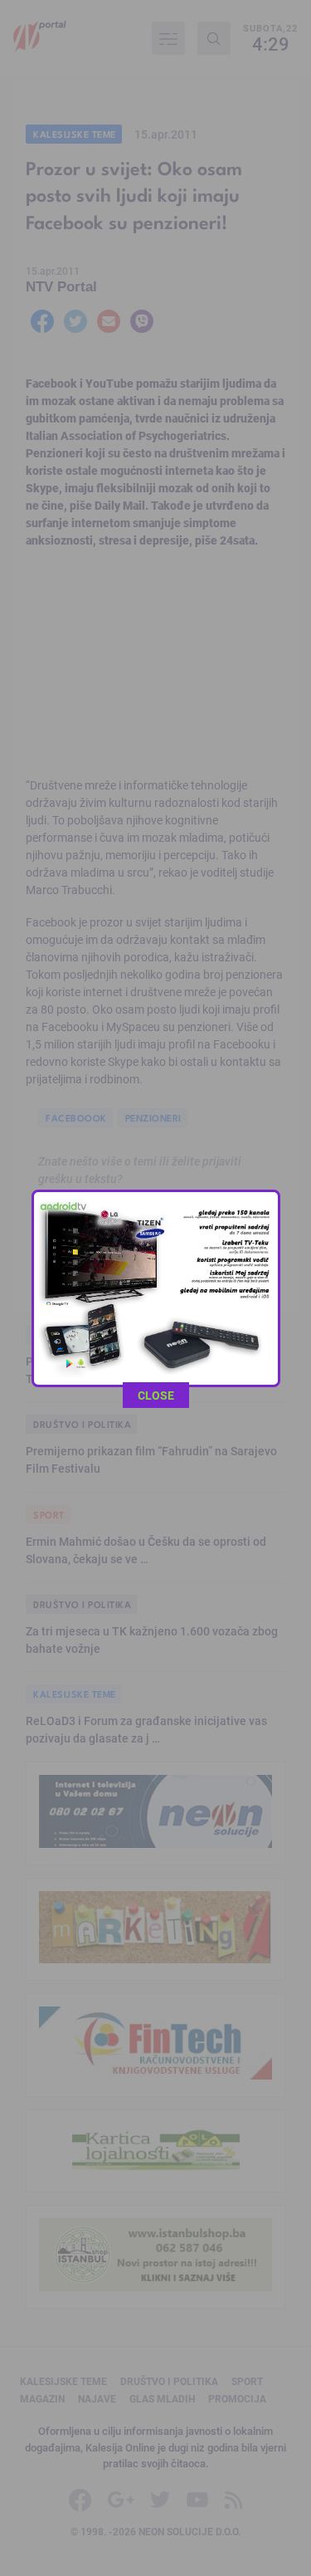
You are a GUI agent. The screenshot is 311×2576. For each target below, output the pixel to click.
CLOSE (156, 1395)
